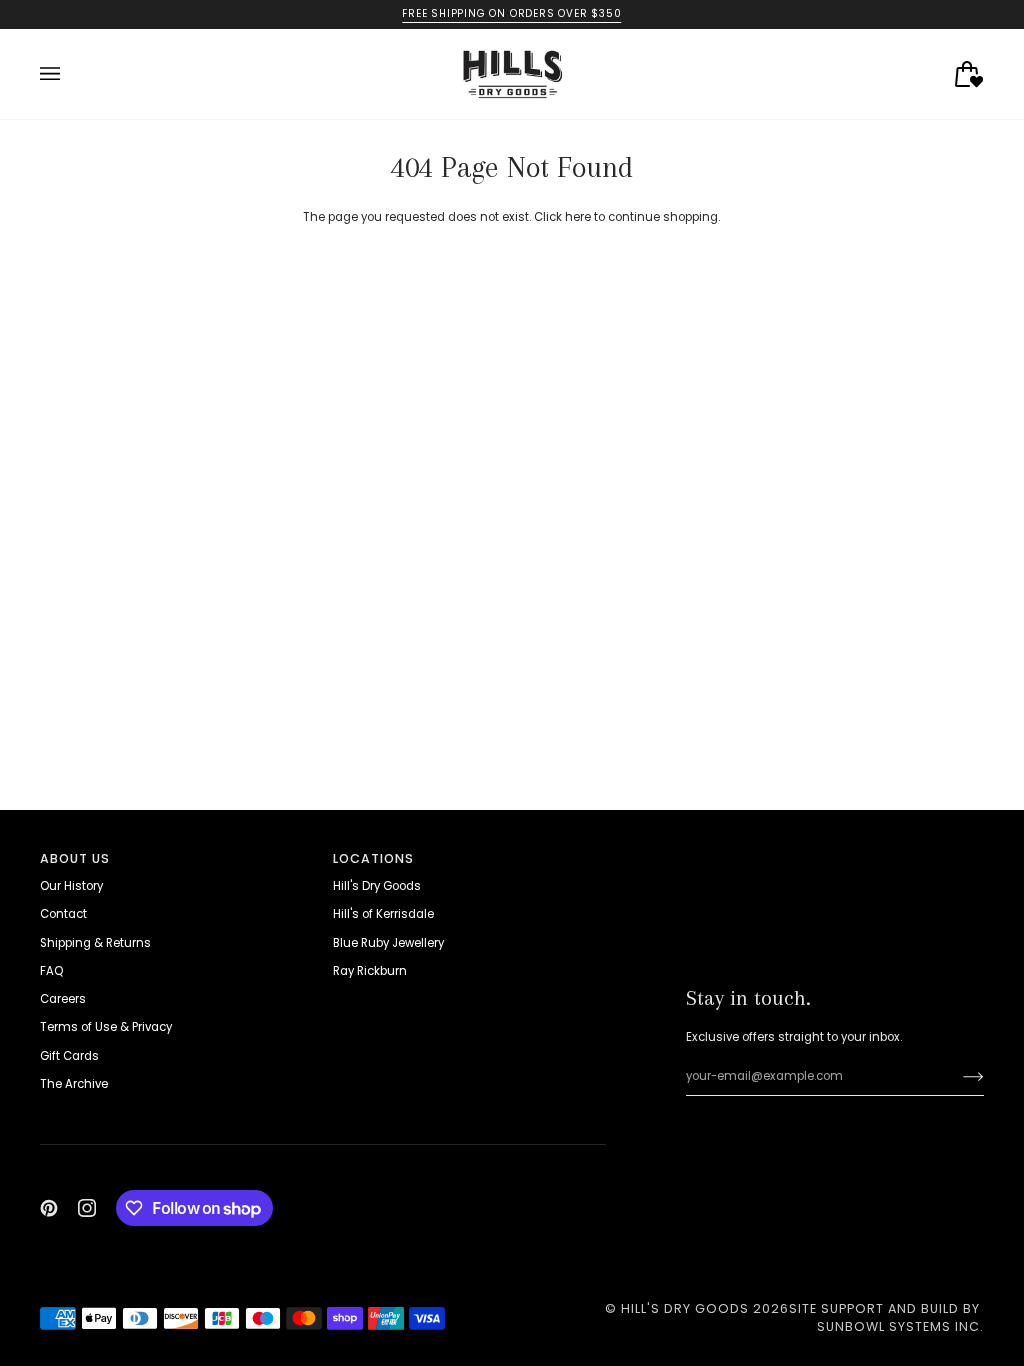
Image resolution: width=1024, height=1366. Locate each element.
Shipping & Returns (95, 943)
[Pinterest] (49, 1208)
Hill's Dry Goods (377, 886)
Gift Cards (69, 1056)
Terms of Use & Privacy (106, 1027)
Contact (63, 914)
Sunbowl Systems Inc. (900, 1326)
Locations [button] (373, 858)
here (578, 217)
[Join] (957, 1077)
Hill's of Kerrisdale (383, 914)
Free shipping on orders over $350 (511, 13)
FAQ (51, 971)
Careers (63, 999)
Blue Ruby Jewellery (388, 943)
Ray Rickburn (370, 971)
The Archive (74, 1084)
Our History (71, 886)
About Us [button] (75, 858)
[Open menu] (70, 74)
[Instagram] (87, 1208)
